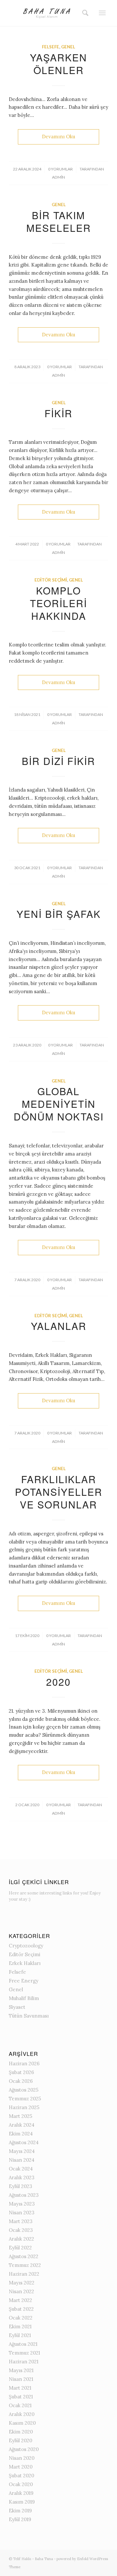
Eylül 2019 (20, 2519)
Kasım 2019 (22, 2502)
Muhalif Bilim (24, 1998)
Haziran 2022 (24, 2274)
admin (58, 177)
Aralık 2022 (21, 2239)
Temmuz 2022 (25, 2265)
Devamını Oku (58, 137)
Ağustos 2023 (24, 2195)
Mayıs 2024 (22, 2151)
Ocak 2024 (21, 2169)
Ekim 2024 (21, 2134)
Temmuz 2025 (25, 2099)
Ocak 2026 (21, 2081)
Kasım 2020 (22, 2423)
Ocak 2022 (21, 2318)
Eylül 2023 (20, 2186)
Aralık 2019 (21, 2493)
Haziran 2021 (24, 2362)
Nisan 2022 (21, 2291)
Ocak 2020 (21, 2484)
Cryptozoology (26, 1946)
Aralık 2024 (22, 2125)
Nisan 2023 (22, 2213)
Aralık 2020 (22, 2414)
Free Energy (24, 1981)
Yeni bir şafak (59, 914)
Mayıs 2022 (22, 2283)
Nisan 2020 (22, 2458)
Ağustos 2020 (24, 2449)
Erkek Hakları (25, 1963)
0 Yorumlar (60, 169)
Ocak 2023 (21, 2230)
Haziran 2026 (24, 2063)
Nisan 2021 (21, 2379)
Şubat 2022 (21, 2309)
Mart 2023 (21, 2221)
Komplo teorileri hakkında (58, 603)
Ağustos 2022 (24, 2256)
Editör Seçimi (51, 580)
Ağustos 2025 (24, 2090)
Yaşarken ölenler (58, 64)
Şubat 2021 (21, 2397)
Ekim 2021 (20, 2326)
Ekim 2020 (21, 2432)
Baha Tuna (44, 2559)
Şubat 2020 (21, 2476)
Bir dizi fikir (58, 761)
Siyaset (17, 2007)
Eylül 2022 (20, 2248)
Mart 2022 (20, 2300)
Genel (68, 47)
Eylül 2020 (20, 2440)
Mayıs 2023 (22, 2204)
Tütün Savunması (29, 2016)
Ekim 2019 (20, 2511)
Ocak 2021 (20, 2405)
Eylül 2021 (20, 2335)
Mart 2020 (21, 2467)
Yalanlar (59, 1326)
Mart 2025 (20, 2116)
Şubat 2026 (21, 2072)
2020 (58, 1682)
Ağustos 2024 (24, 2142)
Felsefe (51, 47)
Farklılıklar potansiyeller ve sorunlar (59, 1492)
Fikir (58, 413)
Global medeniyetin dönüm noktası (59, 1104)
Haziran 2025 (24, 2107)
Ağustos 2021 (23, 2344)
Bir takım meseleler (59, 221)
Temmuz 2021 (24, 2353)
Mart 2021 (20, 2388)
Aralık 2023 (22, 2177)
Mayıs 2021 (21, 2370)
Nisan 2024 (22, 2160)
